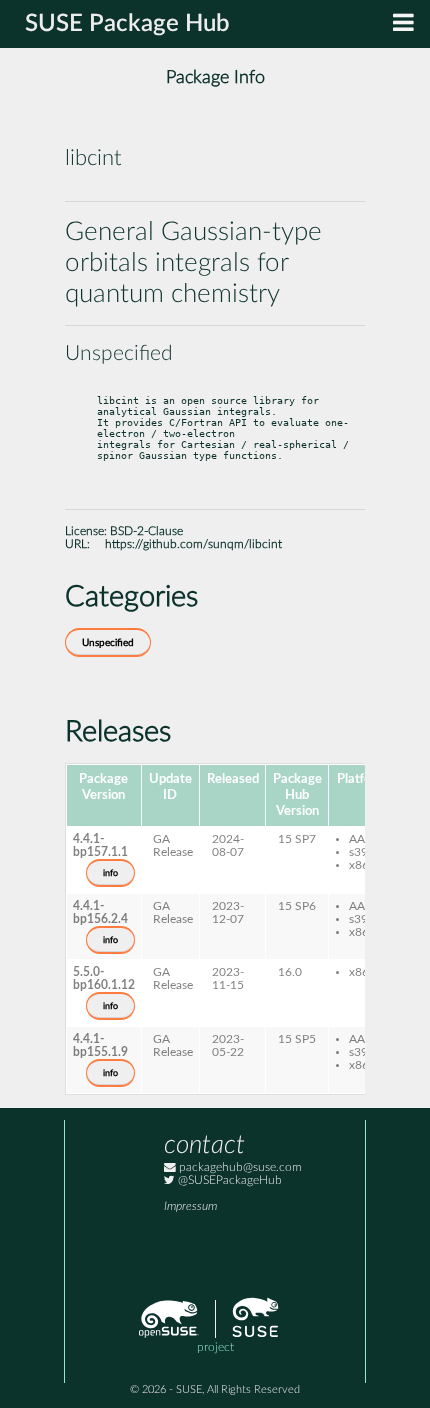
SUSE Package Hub (127, 24)
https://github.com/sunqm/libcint (193, 544)
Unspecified (108, 643)
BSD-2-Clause (146, 531)
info (110, 873)
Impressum (190, 1206)
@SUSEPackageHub (228, 1180)
